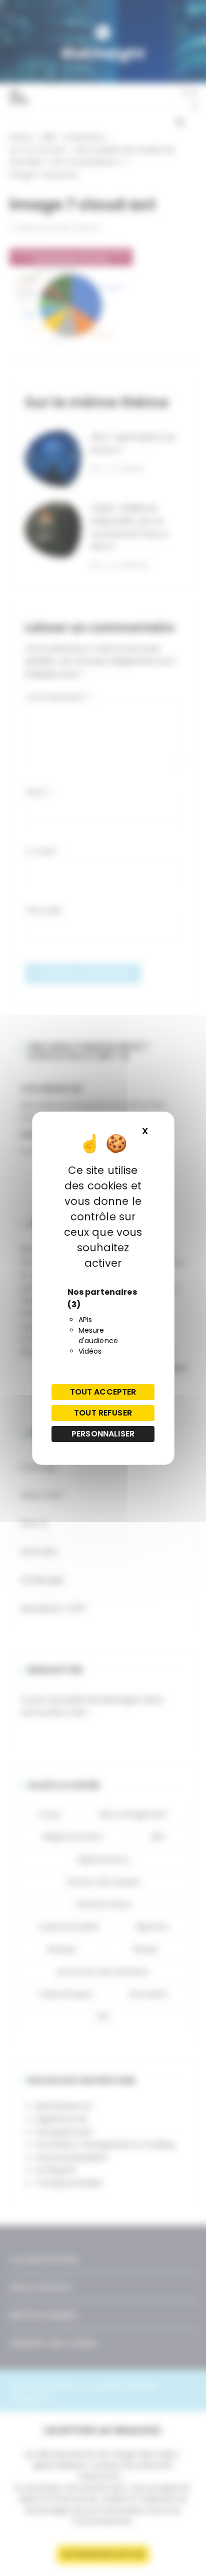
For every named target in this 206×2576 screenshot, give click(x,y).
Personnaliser (103, 1434)
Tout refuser (103, 1413)
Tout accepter (103, 1392)
